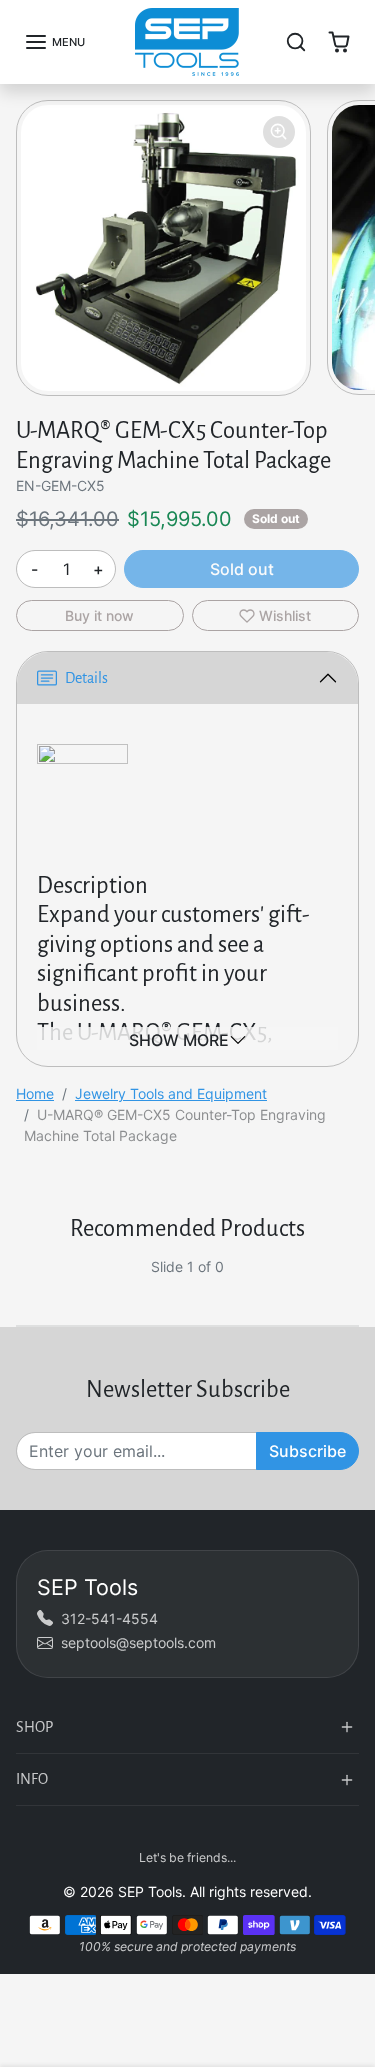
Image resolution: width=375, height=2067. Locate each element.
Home (35, 1093)
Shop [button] (34, 1727)
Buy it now (99, 615)
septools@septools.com (138, 1642)
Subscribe (307, 1451)
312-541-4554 (109, 1618)
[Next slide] (351, 1282)
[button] (54, 42)
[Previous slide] (24, 1282)
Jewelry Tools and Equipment (171, 1093)
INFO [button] (32, 1779)
